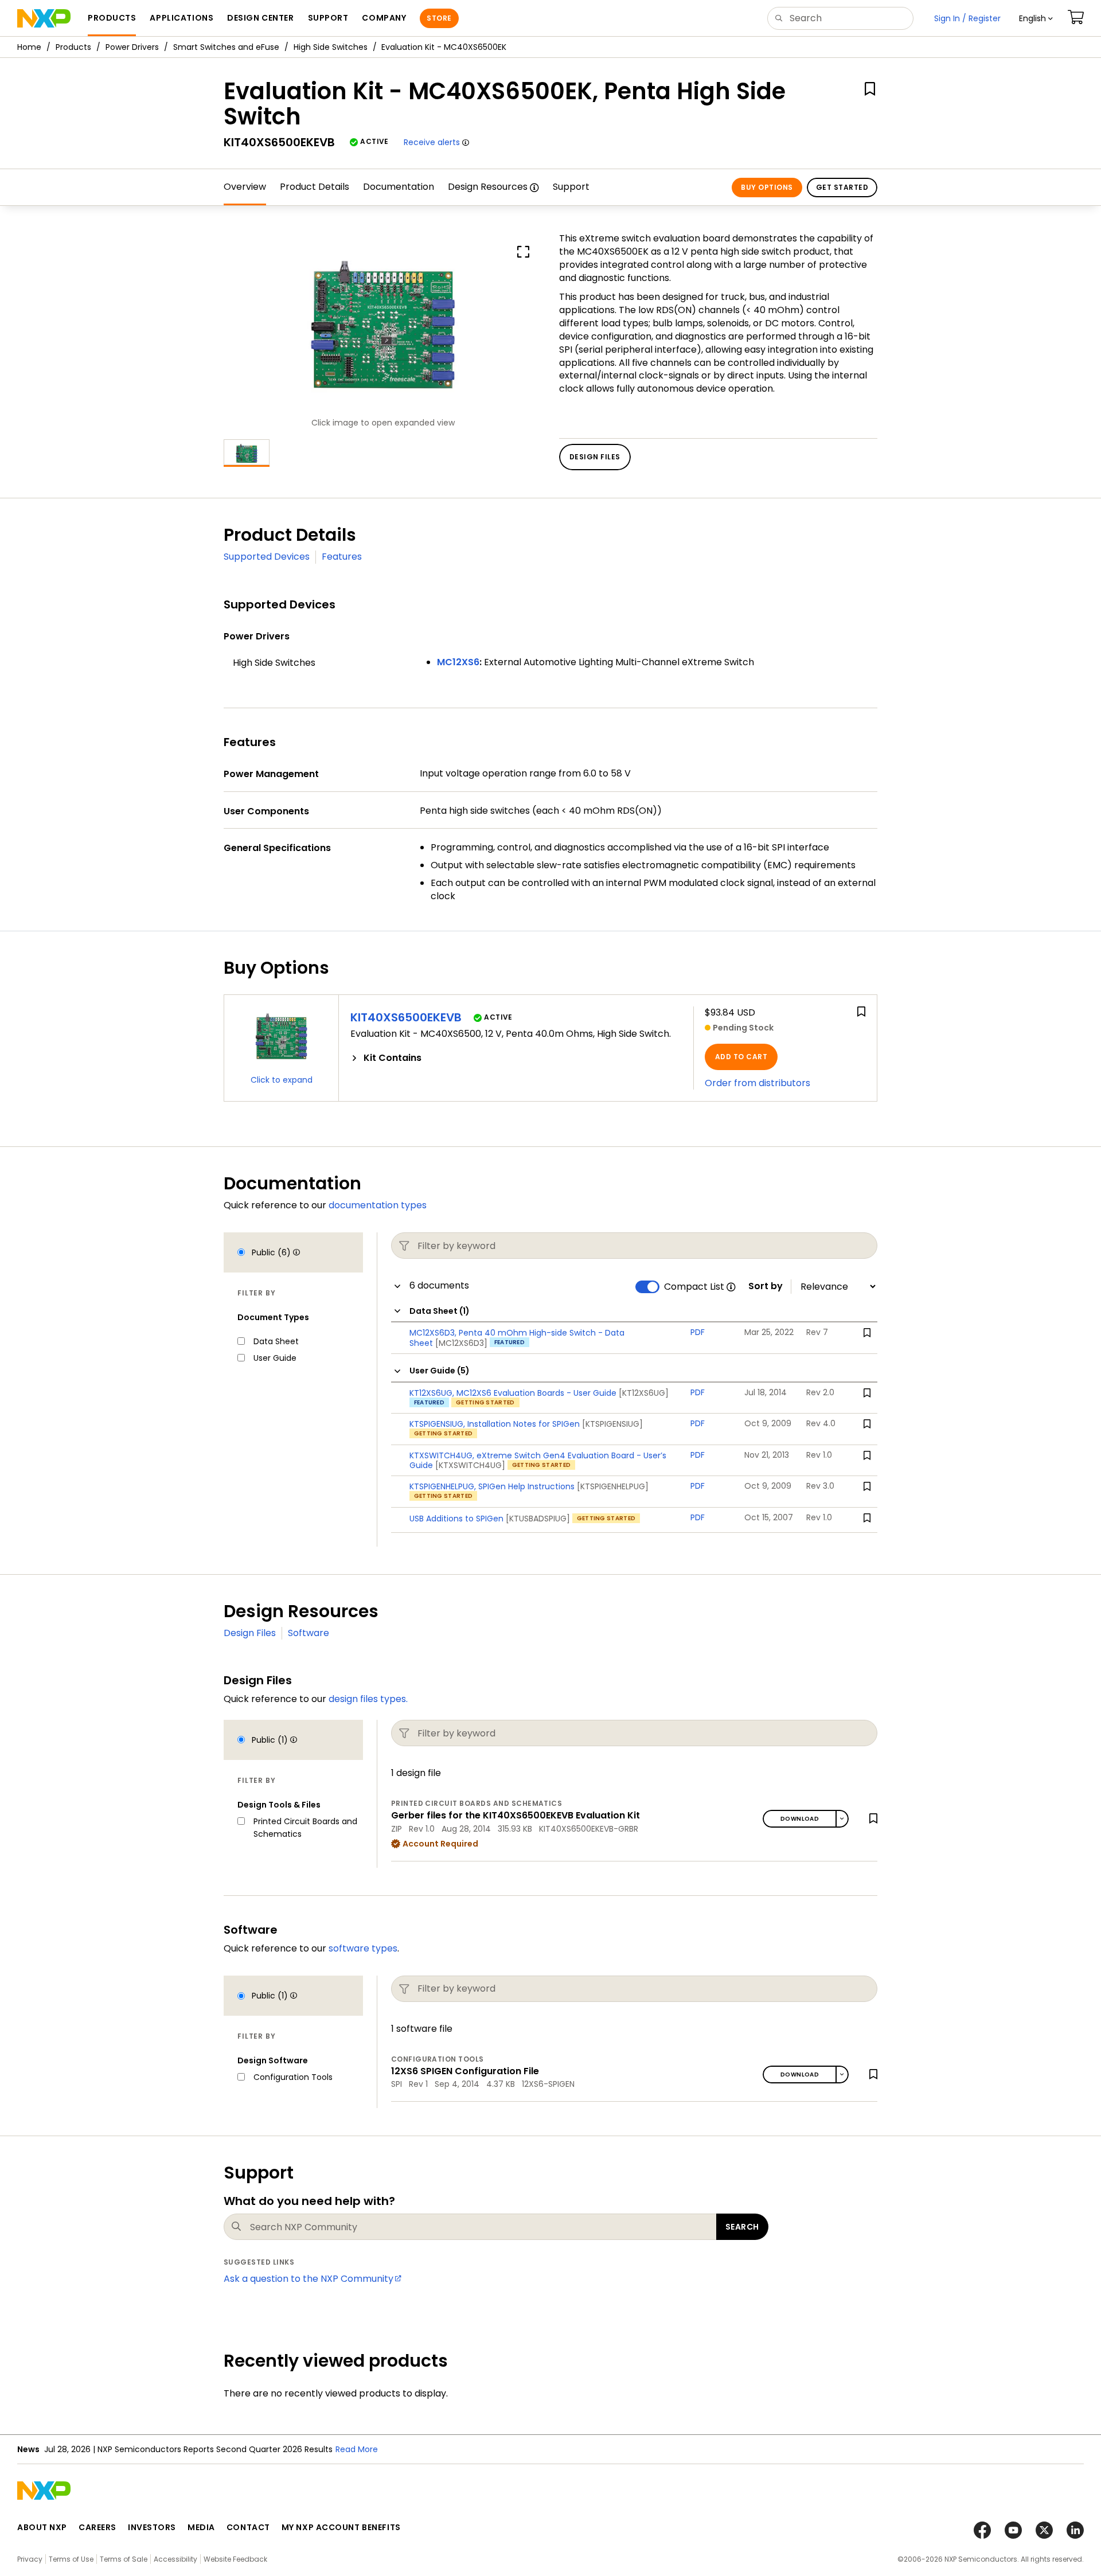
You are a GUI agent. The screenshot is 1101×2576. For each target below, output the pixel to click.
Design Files (250, 1633)
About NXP (42, 2527)
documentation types (378, 1205)
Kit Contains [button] (393, 1058)
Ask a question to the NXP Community (309, 2279)
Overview (245, 187)
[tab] (516, 1058)
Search (742, 2227)
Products (73, 47)
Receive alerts (432, 142)
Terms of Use (71, 2559)
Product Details (315, 187)
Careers (97, 2527)
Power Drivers (132, 47)
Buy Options (767, 187)
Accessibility (175, 2559)
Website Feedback (235, 2559)
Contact (248, 2527)
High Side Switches (331, 47)
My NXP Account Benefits (341, 2527)
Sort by (766, 1286)
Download (800, 1819)
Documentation (399, 187)
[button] (1036, 18)
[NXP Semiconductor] (44, 18)
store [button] (439, 18)
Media (201, 2527)
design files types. (368, 1699)
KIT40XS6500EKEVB (406, 1017)
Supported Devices (267, 557)
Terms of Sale (124, 2559)
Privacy (30, 2559)
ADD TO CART (741, 1057)
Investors (152, 2527)
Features (342, 557)
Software (309, 1633)
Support (571, 187)
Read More (357, 2449)
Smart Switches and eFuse (226, 47)
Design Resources (488, 187)
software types (363, 1948)
